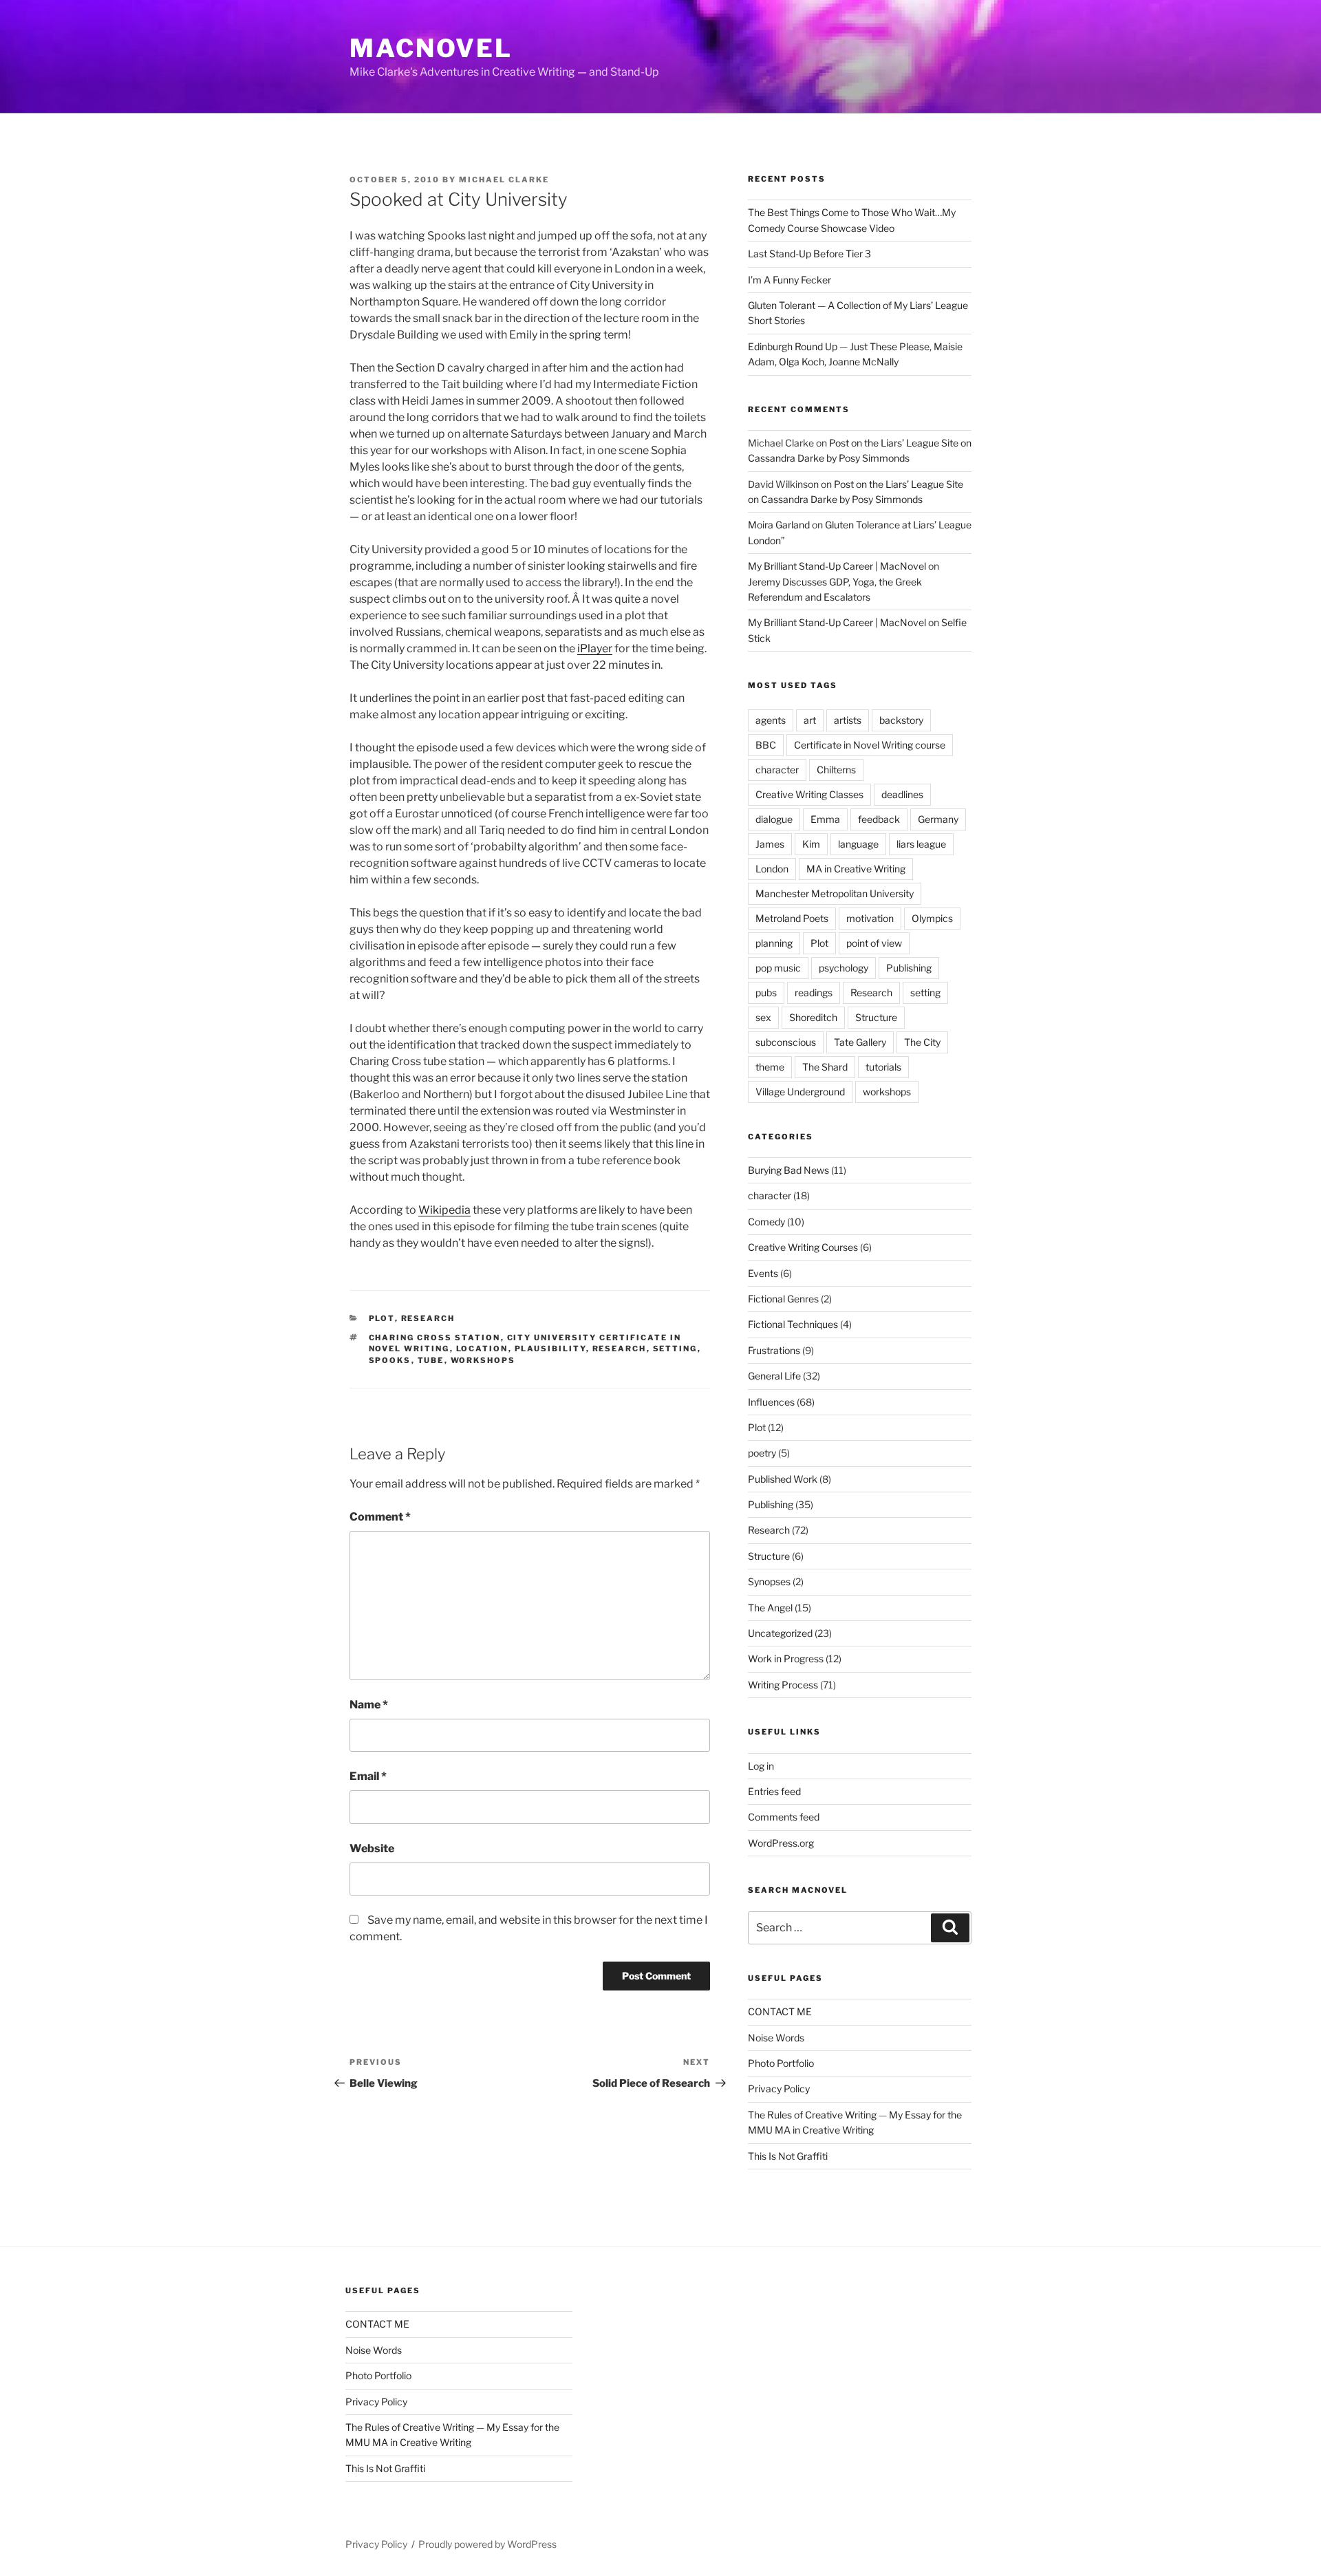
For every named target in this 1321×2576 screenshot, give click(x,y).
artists (848, 720)
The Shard (825, 1067)
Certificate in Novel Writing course (870, 745)
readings (814, 992)
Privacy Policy (779, 2089)
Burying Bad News (788, 1170)
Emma (825, 819)
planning (774, 943)
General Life (774, 1376)
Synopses (769, 1581)
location (482, 1349)
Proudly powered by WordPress (487, 2544)
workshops (483, 1360)
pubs (766, 992)
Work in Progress (786, 1659)
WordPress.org (781, 1843)
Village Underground (800, 1092)
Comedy (766, 1222)
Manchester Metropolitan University (835, 893)
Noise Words (776, 2038)
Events (763, 1273)
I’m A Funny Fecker (790, 280)
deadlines (902, 794)
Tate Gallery (860, 1042)
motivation (870, 918)
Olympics (932, 918)
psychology (844, 968)
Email (368, 1776)
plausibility (550, 1349)
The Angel (770, 1608)
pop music (778, 968)
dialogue (774, 819)
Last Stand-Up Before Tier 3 (809, 254)
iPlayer (595, 648)
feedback (879, 819)
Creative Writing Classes (809, 794)
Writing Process (783, 1685)
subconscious (786, 1042)
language (858, 844)
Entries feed (774, 1791)
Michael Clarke (504, 180)
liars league (921, 844)
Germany (938, 819)
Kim (811, 844)
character (777, 770)
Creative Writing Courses (803, 1247)
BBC (766, 745)
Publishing (909, 968)
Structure (876, 1017)
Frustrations (774, 1350)
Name (369, 1705)
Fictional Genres (783, 1299)
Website (372, 1848)
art (810, 720)
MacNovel (431, 48)
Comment (380, 1517)
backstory (901, 720)
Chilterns (836, 770)
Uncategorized (780, 1633)
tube (431, 1360)
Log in (761, 1766)
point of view (874, 943)
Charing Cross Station (435, 1338)
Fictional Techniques (793, 1324)
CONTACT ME (780, 2011)
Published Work (783, 1479)
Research (428, 1318)
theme (770, 1067)
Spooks (390, 1360)
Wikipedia (444, 1210)
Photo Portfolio (781, 2063)
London (772, 869)
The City (922, 1042)
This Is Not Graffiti (788, 2156)
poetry (762, 1453)
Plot (382, 1318)
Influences (771, 1402)
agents (771, 720)
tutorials (883, 1067)
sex (763, 1017)
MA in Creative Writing (856, 869)
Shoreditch (813, 1017)
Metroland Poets (792, 918)
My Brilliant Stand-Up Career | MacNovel (837, 566)
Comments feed (784, 1817)
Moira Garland (779, 525)
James (770, 844)
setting (675, 1349)
